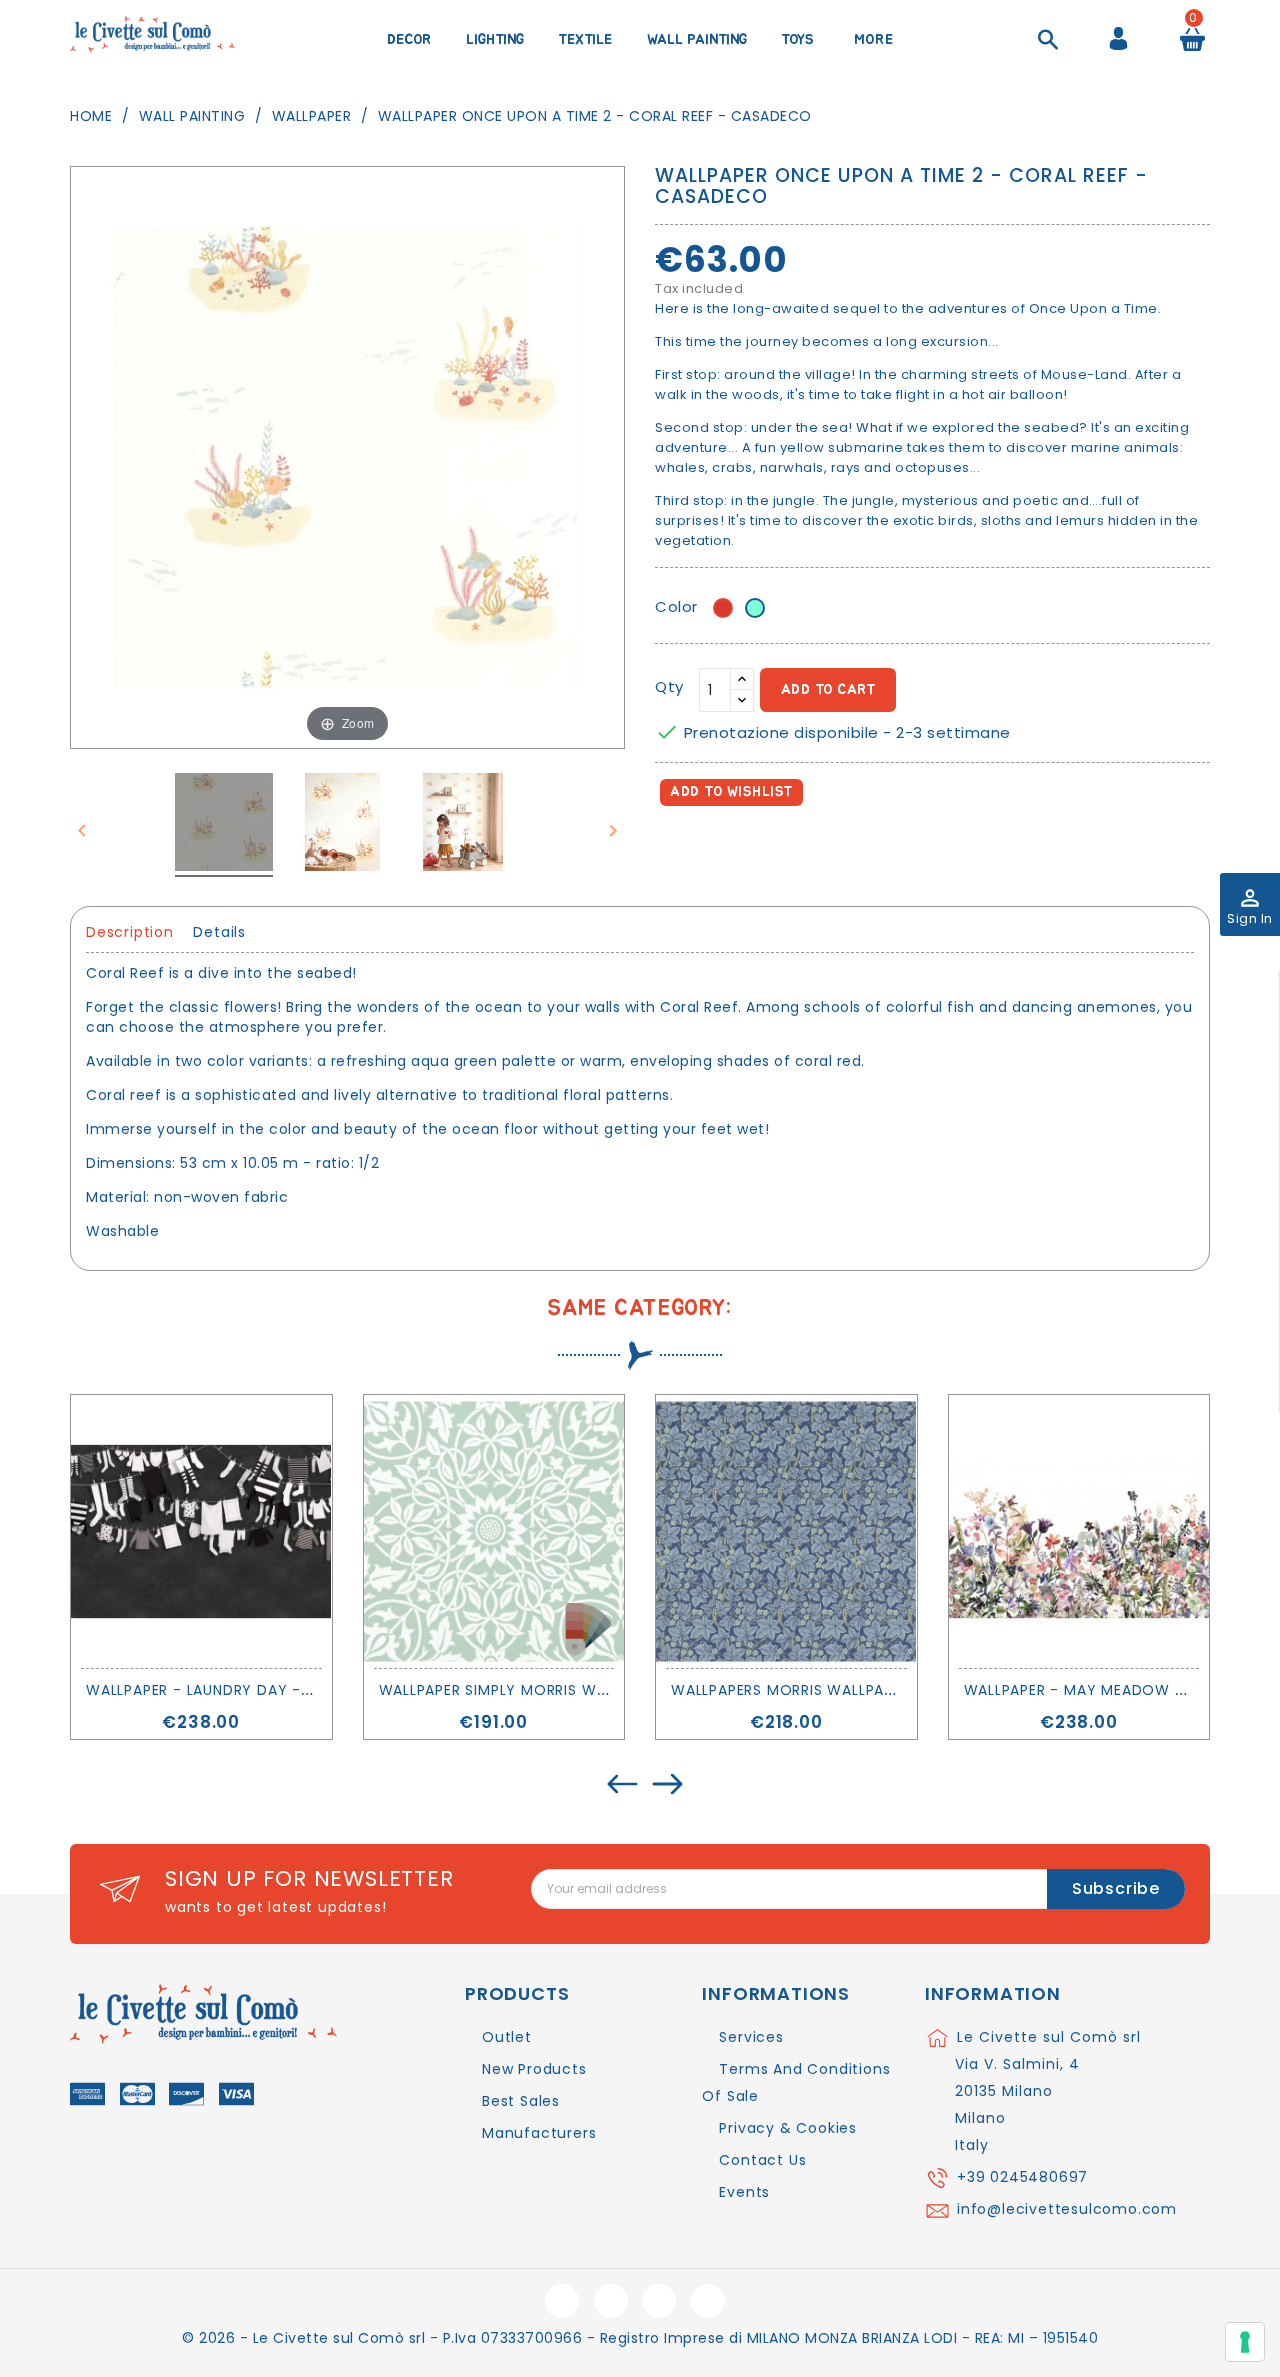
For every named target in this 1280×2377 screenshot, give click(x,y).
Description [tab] (130, 932)
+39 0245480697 (1022, 2177)
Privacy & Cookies (788, 2128)
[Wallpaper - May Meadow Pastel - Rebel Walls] (1079, 1531)
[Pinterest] (761, 849)
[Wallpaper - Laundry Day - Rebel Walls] (201, 1531)
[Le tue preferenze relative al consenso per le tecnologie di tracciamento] (1245, 2342)
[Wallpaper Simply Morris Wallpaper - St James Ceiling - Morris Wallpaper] (494, 1531)
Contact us (762, 2160)
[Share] (674, 849)
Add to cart (828, 690)
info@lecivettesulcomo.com (1067, 2209)
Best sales (521, 2101)
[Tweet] (718, 849)
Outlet (507, 2037)
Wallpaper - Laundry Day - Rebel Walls (242, 1690)
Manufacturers (539, 2133)
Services (751, 2037)
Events (744, 2192)
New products (534, 2069)
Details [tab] (219, 932)
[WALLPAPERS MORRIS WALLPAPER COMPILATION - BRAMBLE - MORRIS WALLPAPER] (786, 1531)
